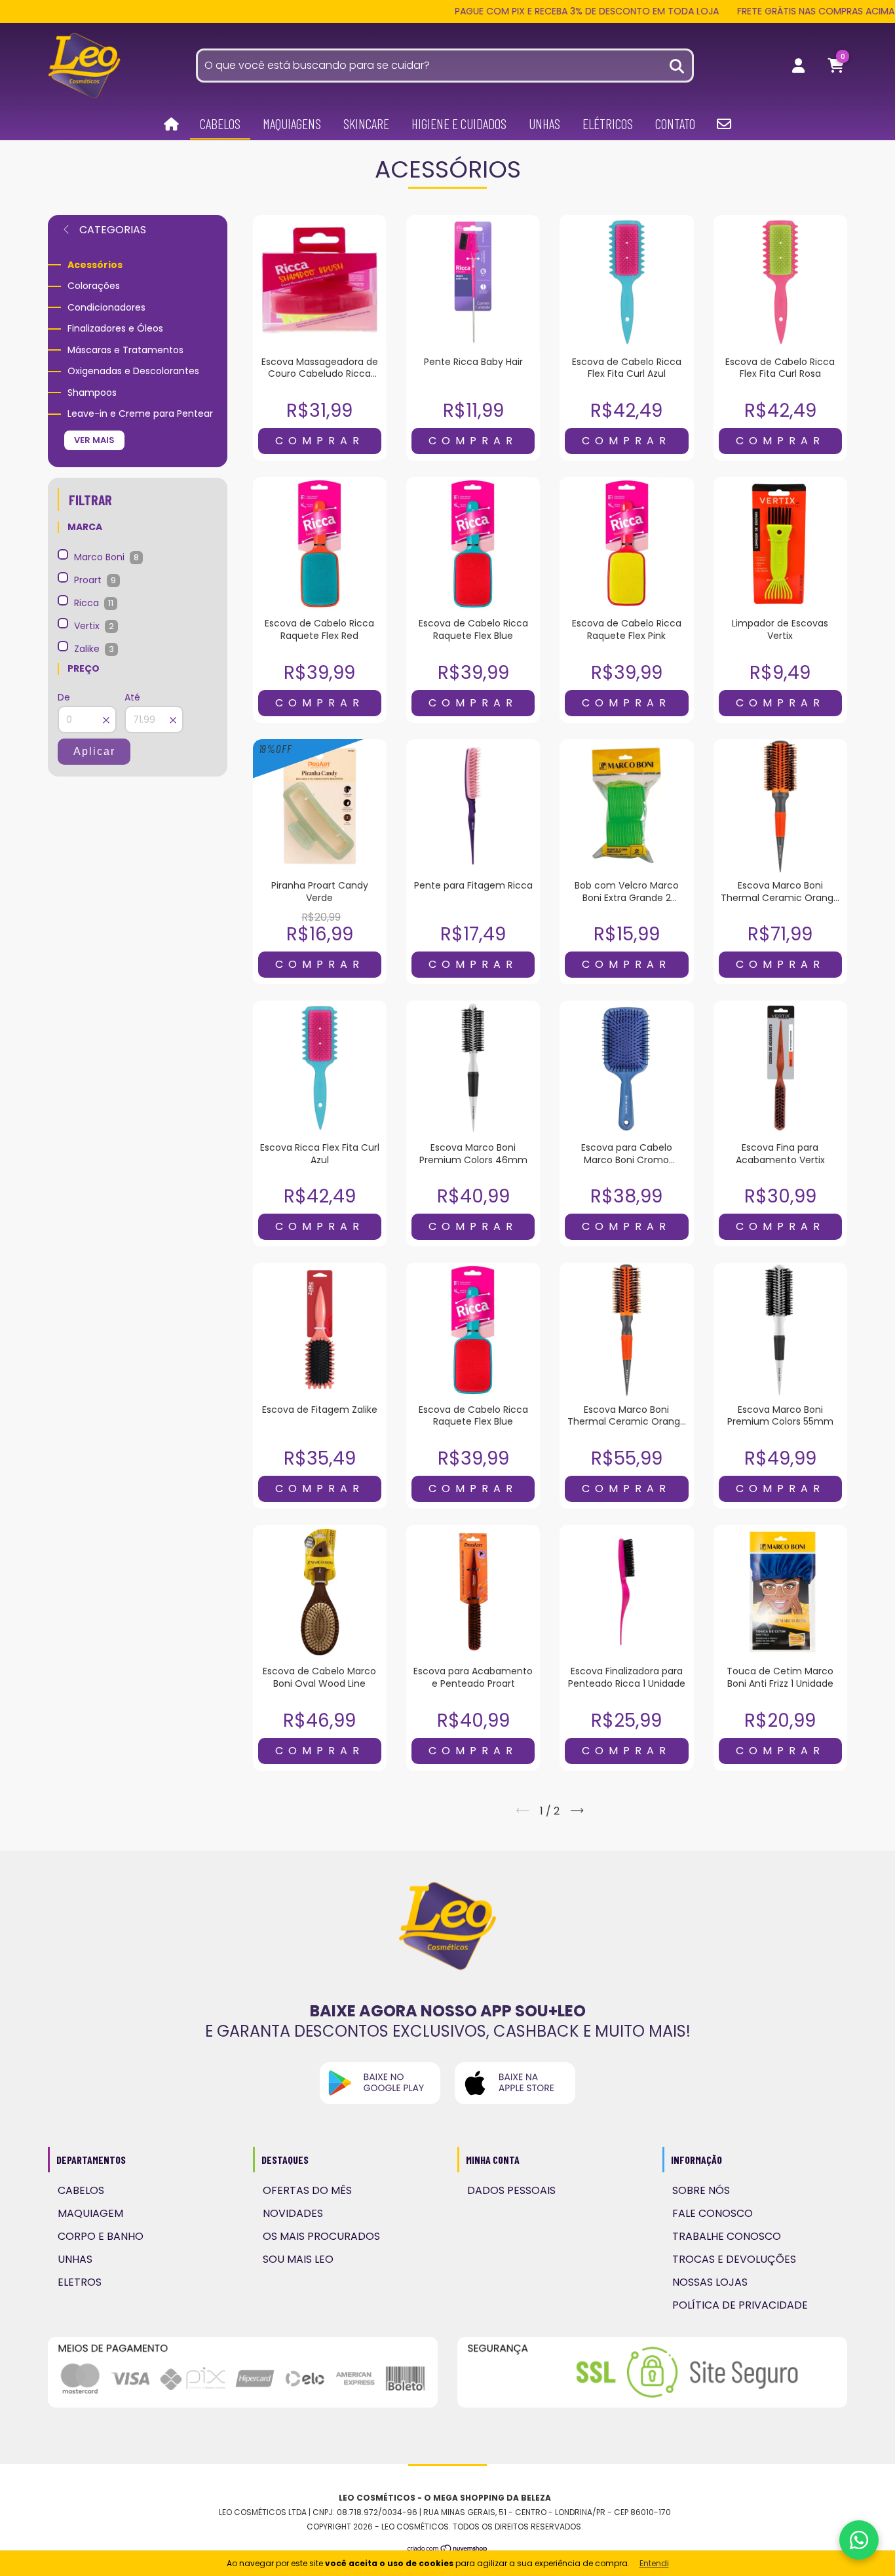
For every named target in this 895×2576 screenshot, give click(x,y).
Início (171, 125)
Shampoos (92, 393)
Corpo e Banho (101, 2236)
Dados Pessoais (511, 2190)
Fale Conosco (713, 2213)
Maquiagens (292, 124)
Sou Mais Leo (298, 2259)
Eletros (80, 2282)
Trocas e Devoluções (734, 2259)
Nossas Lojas (710, 2282)
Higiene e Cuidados (459, 124)
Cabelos (220, 124)
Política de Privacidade (740, 2305)
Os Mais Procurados (321, 2236)
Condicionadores (106, 307)
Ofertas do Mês (307, 2190)
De (64, 697)
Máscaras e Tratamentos (125, 350)
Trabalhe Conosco (727, 2236)
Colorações (94, 286)
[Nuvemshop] (448, 2549)
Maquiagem (90, 2213)
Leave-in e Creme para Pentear (140, 413)
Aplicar (94, 751)
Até (132, 697)
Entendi (654, 2563)
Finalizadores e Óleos (115, 328)
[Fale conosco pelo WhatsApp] (859, 2540)
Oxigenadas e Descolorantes (133, 371)
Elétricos (608, 124)
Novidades (293, 2213)
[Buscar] (677, 65)
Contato (675, 124)
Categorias (111, 230)
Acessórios (95, 265)
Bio (724, 124)
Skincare (366, 124)
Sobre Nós (701, 2190)
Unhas (544, 124)
